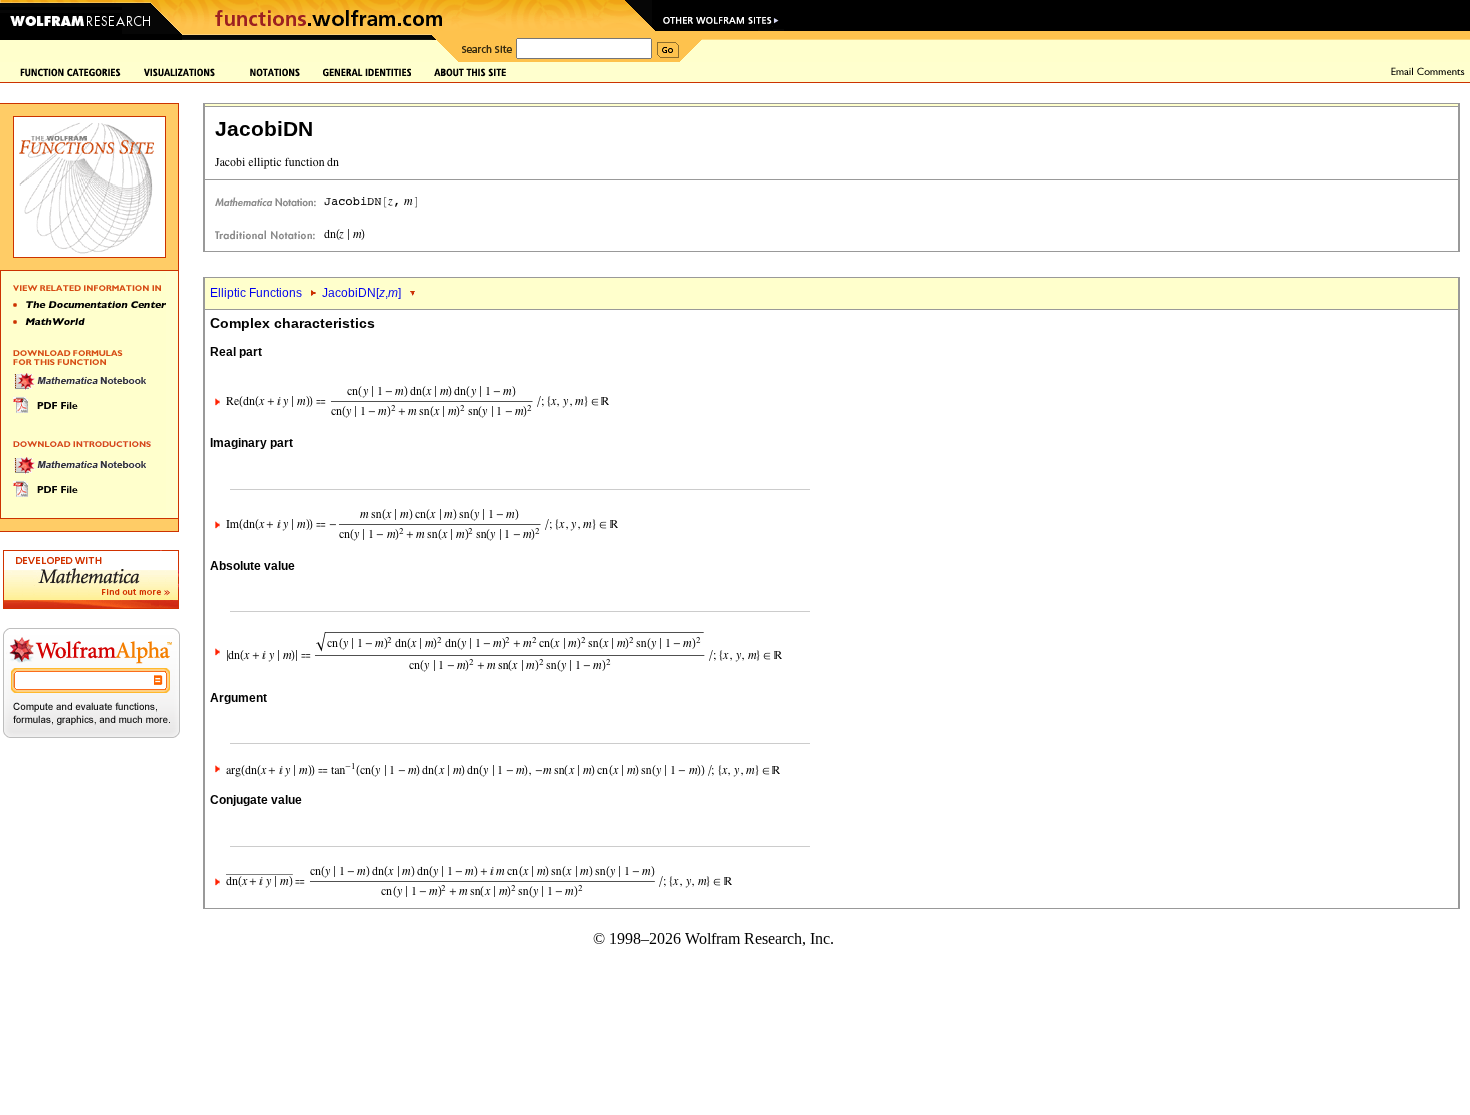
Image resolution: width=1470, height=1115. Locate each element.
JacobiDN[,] (361, 293)
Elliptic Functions (256, 293)
